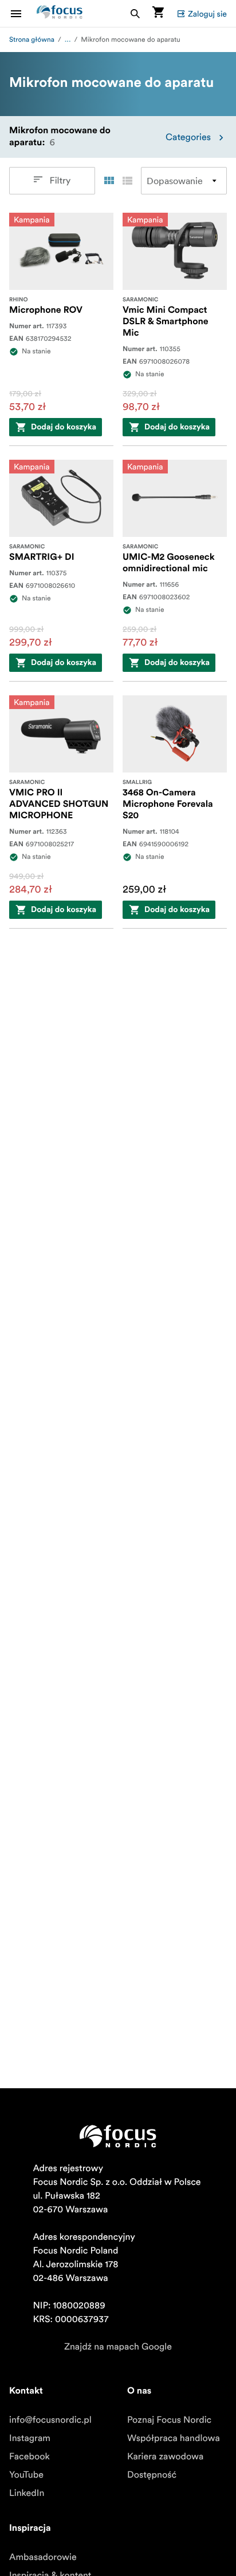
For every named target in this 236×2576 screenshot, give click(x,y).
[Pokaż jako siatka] (109, 181)
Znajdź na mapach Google (118, 2347)
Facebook (29, 2456)
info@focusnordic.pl (50, 2420)
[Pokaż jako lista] (127, 181)
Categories (188, 137)
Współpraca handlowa (174, 2438)
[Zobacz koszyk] (158, 13)
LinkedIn (27, 2493)
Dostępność (152, 2475)
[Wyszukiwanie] (135, 13)
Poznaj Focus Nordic (169, 2420)
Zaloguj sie (207, 14)
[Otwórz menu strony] (23, 13)
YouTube (26, 2475)
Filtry (60, 181)
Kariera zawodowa (165, 2456)
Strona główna (32, 40)
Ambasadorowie (43, 2557)
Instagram (30, 2438)
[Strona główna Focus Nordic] (60, 13)
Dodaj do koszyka (64, 427)
